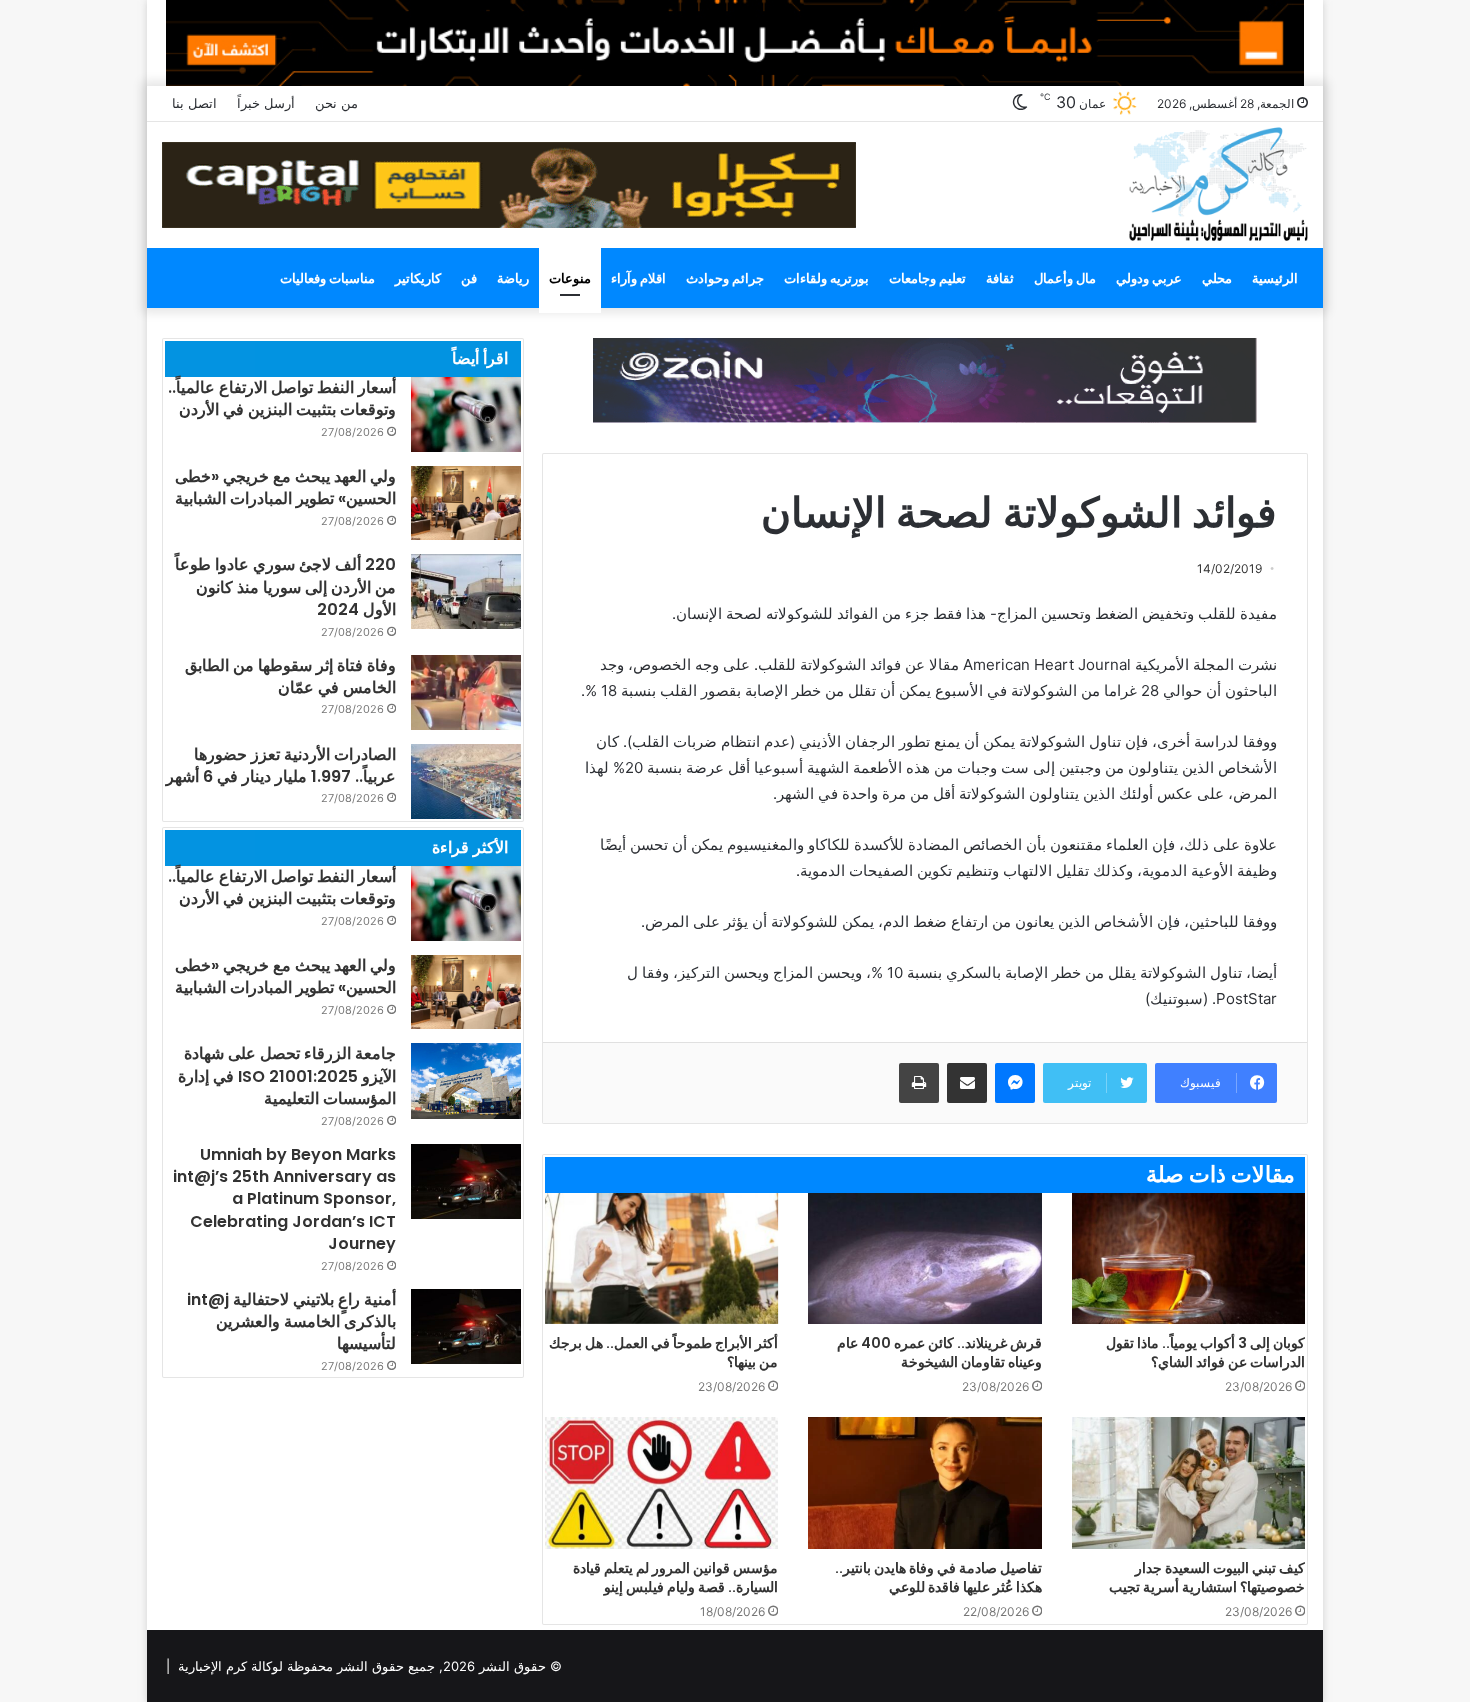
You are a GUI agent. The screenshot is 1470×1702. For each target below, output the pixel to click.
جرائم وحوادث (725, 278)
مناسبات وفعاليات (327, 278)
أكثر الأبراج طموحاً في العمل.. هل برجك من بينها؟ (663, 1352)
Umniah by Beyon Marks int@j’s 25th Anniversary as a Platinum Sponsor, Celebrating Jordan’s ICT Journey (284, 1199)
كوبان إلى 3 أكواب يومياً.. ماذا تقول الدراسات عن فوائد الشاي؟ (1205, 1352)
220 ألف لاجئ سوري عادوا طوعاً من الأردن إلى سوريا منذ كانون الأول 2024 (285, 587)
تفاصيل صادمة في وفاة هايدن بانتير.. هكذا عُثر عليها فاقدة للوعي (938, 1577)
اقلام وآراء (638, 278)
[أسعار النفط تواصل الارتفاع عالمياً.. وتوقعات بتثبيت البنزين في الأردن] (466, 414)
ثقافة (1000, 278)
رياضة (513, 278)
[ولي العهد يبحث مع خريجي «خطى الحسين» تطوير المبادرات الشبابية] (466, 503)
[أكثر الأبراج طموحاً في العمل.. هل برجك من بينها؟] (661, 1259)
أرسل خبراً (266, 103)
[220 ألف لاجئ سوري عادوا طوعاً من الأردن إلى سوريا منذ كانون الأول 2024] (466, 591)
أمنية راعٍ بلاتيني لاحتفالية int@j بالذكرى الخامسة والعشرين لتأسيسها (291, 1322)
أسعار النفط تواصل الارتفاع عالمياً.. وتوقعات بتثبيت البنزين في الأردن (282, 398)
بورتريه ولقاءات (826, 278)
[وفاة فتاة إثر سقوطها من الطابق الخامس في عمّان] (466, 692)
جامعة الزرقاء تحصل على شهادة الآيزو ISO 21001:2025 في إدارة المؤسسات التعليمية (287, 1076)
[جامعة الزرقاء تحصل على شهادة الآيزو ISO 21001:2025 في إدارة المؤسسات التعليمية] (466, 1080)
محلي (1217, 278)
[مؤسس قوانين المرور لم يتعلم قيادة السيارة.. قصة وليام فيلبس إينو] (661, 1483)
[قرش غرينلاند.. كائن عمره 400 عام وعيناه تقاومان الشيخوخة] (924, 1259)
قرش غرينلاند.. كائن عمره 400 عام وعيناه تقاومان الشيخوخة (939, 1352)
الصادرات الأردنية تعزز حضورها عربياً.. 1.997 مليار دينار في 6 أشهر (281, 765)
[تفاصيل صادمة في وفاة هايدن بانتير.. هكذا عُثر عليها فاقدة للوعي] (924, 1483)
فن (469, 278)
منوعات (570, 278)
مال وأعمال (1065, 278)
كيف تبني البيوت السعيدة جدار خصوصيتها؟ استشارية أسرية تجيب (1207, 1577)
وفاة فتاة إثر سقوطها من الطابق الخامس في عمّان (290, 676)
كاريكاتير (418, 278)
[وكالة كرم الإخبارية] (1217, 182)
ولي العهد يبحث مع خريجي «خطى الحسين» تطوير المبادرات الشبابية (285, 487)
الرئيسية (1275, 278)
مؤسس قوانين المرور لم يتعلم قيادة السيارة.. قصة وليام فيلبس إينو (675, 1577)
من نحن (336, 103)
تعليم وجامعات (927, 278)
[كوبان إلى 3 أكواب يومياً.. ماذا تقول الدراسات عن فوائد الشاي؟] (1188, 1258)
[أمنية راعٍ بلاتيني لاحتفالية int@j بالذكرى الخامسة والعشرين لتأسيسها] (466, 1326)
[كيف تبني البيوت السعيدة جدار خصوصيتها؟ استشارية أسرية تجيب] (1188, 1483)
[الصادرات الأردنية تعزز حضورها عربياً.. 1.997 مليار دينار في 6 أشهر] (466, 781)
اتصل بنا (194, 103)
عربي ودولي (1149, 278)
